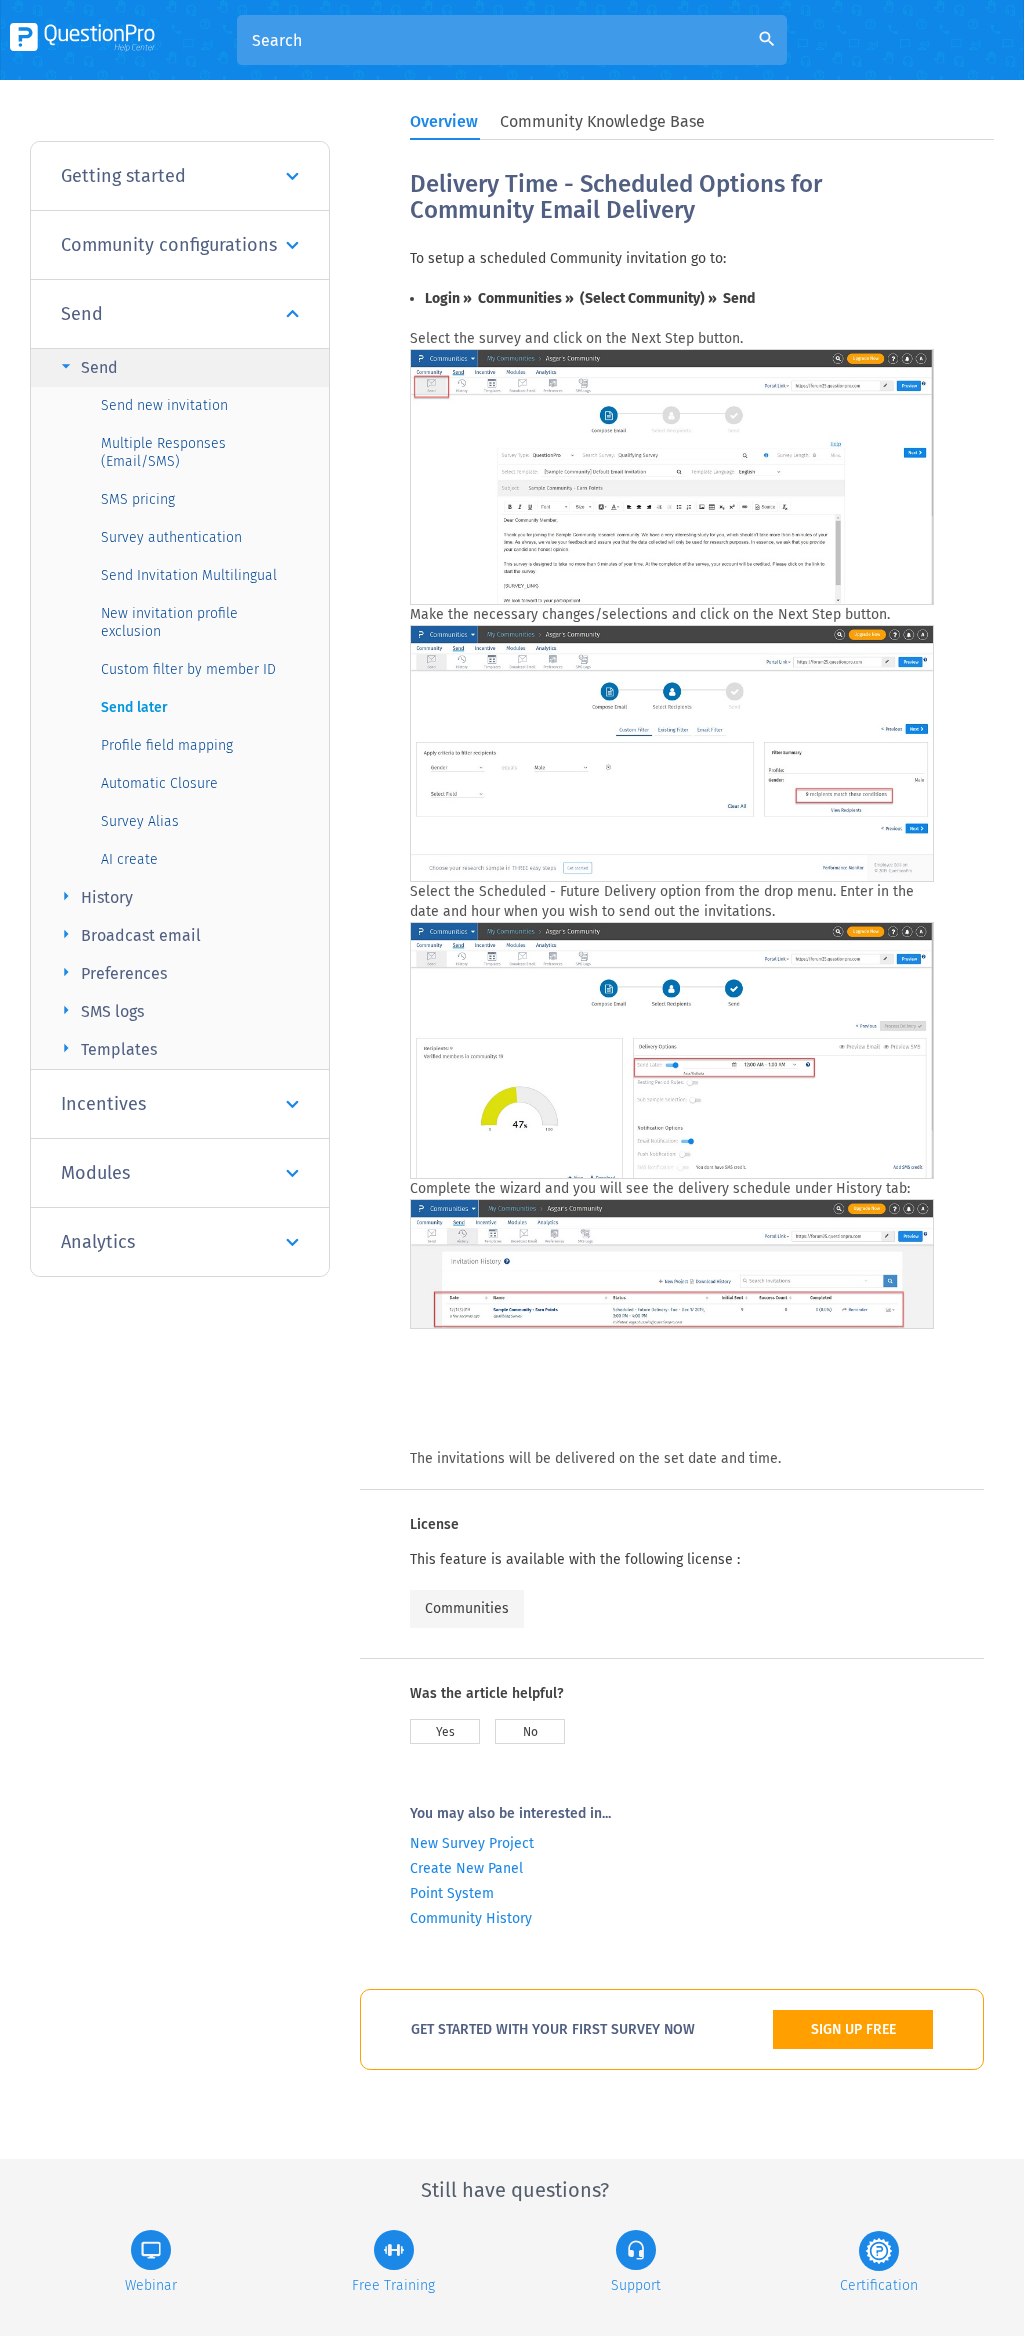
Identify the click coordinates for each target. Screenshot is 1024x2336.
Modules (95, 1173)
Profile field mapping (167, 745)
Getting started (123, 176)
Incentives (103, 1104)
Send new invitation (164, 405)
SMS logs (100, 1010)
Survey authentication (171, 537)
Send (82, 314)
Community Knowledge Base (602, 121)
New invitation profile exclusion (169, 622)
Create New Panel (466, 1868)
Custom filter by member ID (188, 669)
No (530, 1732)
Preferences (111, 972)
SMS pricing (138, 499)
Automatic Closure (159, 783)
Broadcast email (128, 934)
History (94, 896)
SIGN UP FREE (853, 2029)
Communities (467, 1608)
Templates (106, 1048)
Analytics (98, 1242)
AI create (129, 859)
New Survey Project (472, 1843)
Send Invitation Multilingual (189, 575)
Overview (444, 121)
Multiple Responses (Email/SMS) (163, 452)
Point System (452, 1893)
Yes (445, 1732)
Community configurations (169, 245)
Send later (134, 707)
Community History (471, 1918)
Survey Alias (140, 821)
